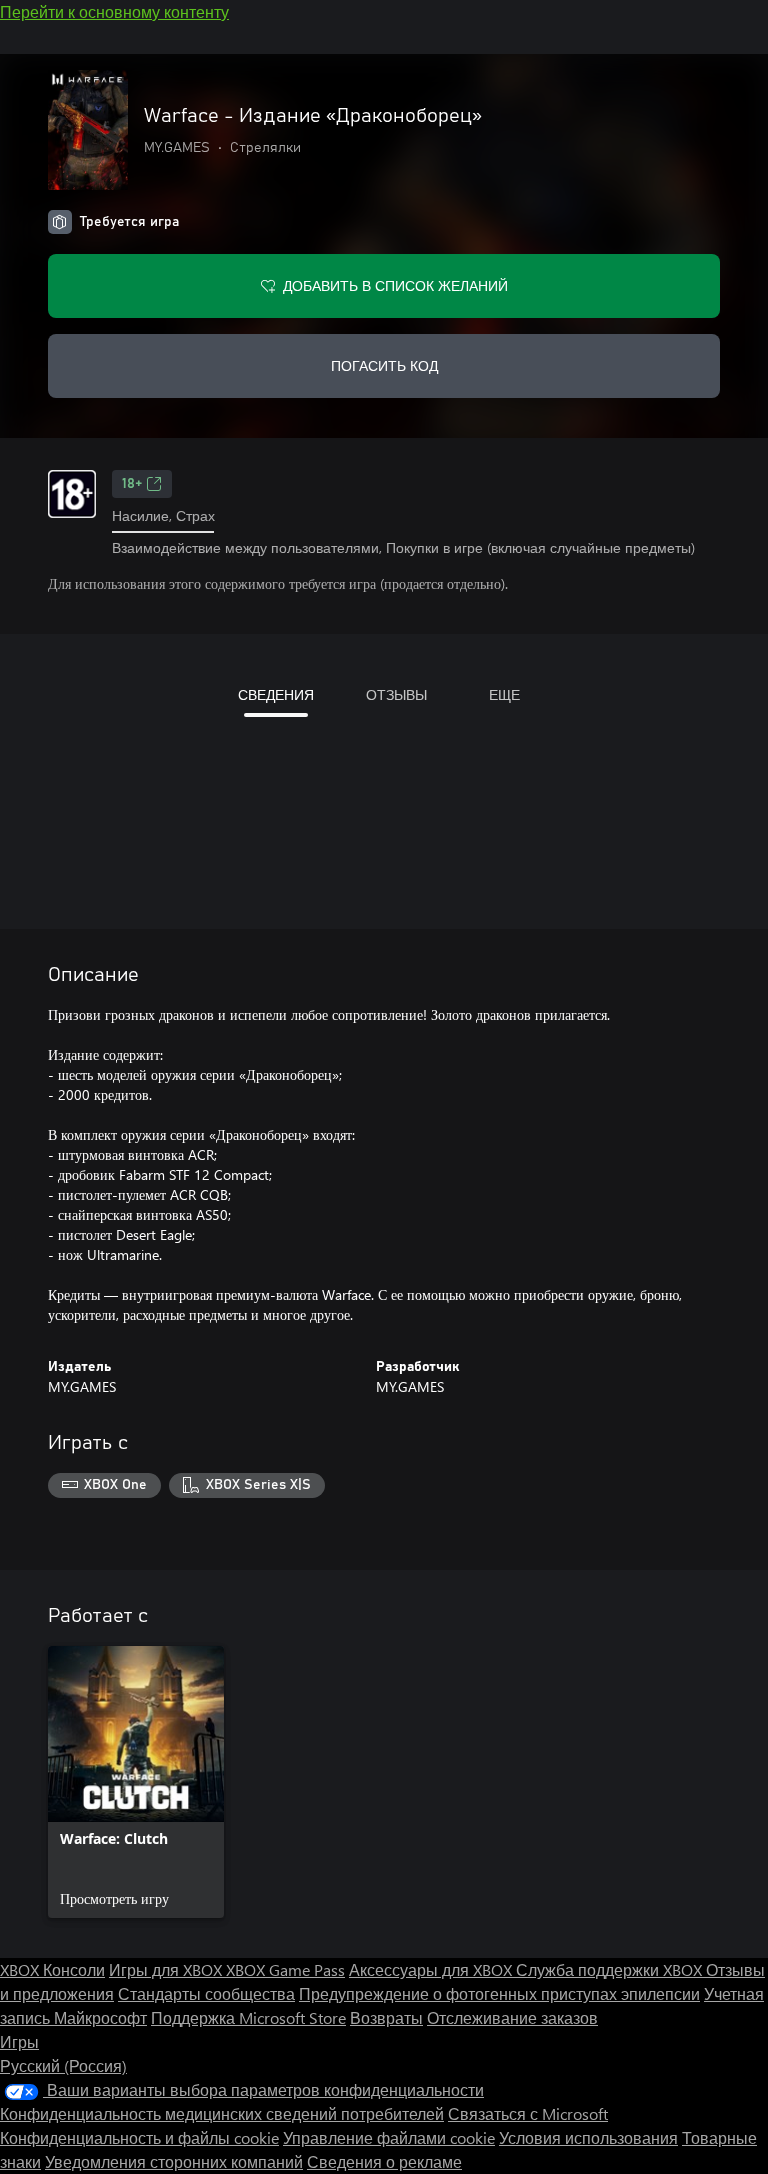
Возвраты (386, 2017)
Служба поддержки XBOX (611, 1969)
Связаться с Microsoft (528, 2113)
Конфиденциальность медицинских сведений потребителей (222, 2113)
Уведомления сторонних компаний (174, 2161)
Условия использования (588, 2137)
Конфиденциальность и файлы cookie (139, 2137)
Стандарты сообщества (206, 1993)
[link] (136, 1782)
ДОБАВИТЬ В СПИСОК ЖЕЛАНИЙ (395, 285)
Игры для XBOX (167, 1969)
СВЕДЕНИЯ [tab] (276, 694)
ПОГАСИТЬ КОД (384, 365)
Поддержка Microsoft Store (248, 2017)
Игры (19, 2041)
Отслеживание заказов (512, 2017)
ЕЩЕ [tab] (504, 694)
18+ (132, 484)
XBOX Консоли (52, 1969)
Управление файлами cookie (389, 2137)
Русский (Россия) (63, 2065)
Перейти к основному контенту (114, 11)
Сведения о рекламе (384, 2161)
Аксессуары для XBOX (432, 1969)
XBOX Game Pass (285, 1969)
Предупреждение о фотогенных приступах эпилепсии (499, 1993)
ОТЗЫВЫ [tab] (396, 694)
